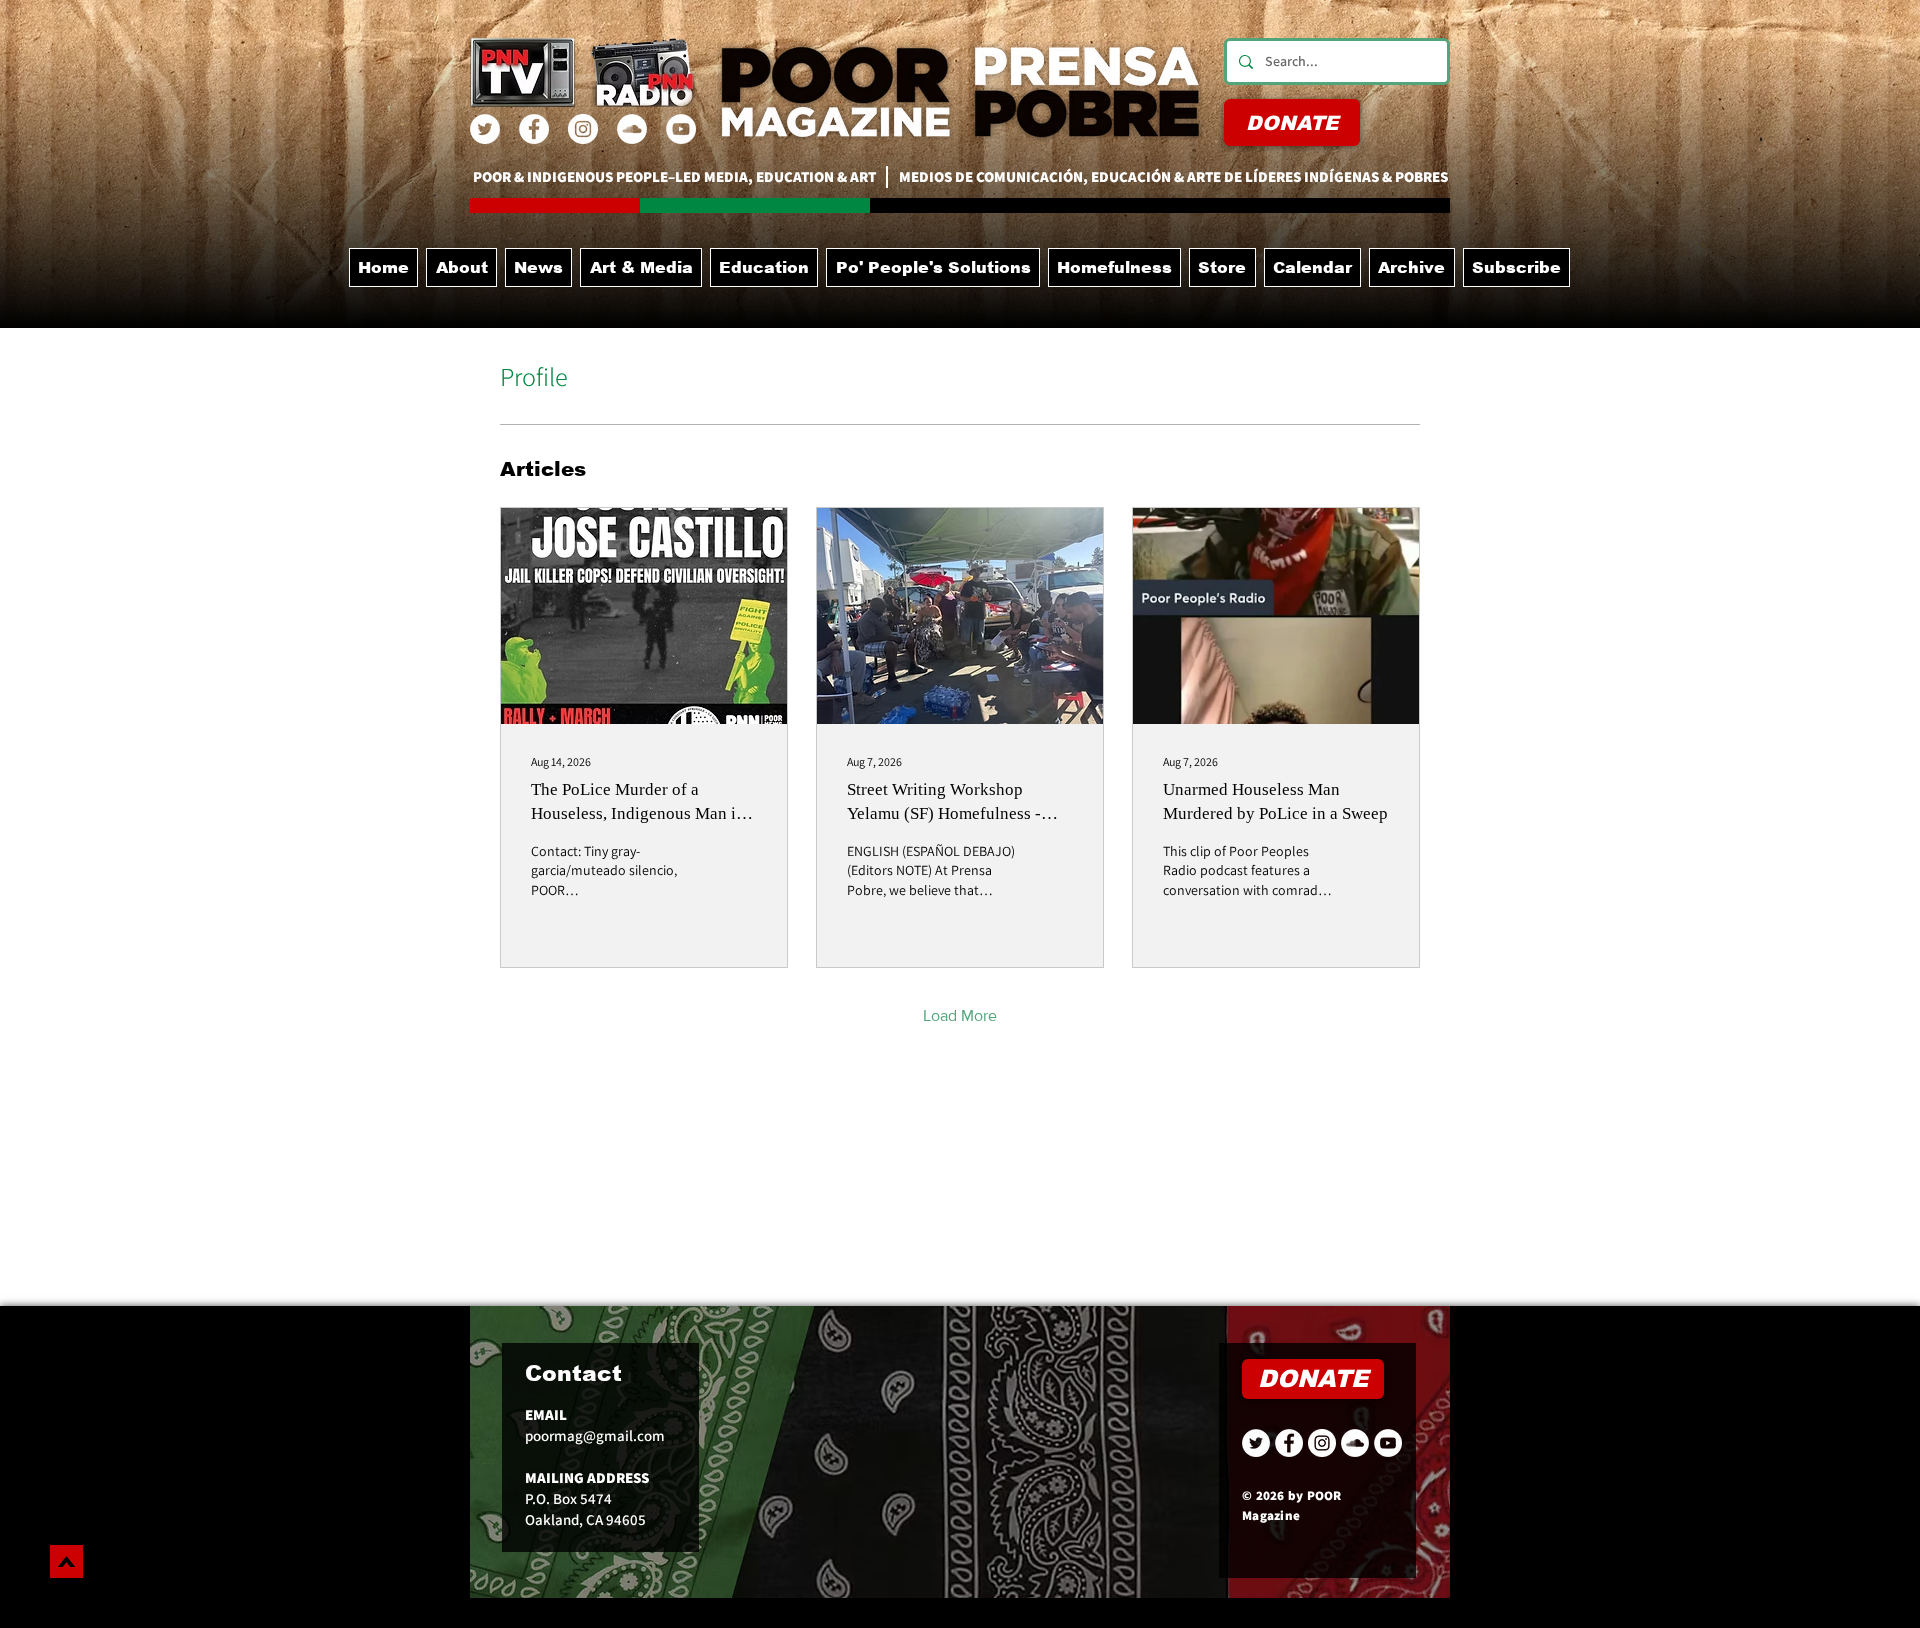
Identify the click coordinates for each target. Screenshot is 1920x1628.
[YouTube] (681, 129)
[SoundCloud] (632, 129)
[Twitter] (485, 129)
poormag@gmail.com (595, 1435)
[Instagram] (583, 129)
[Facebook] (534, 129)
